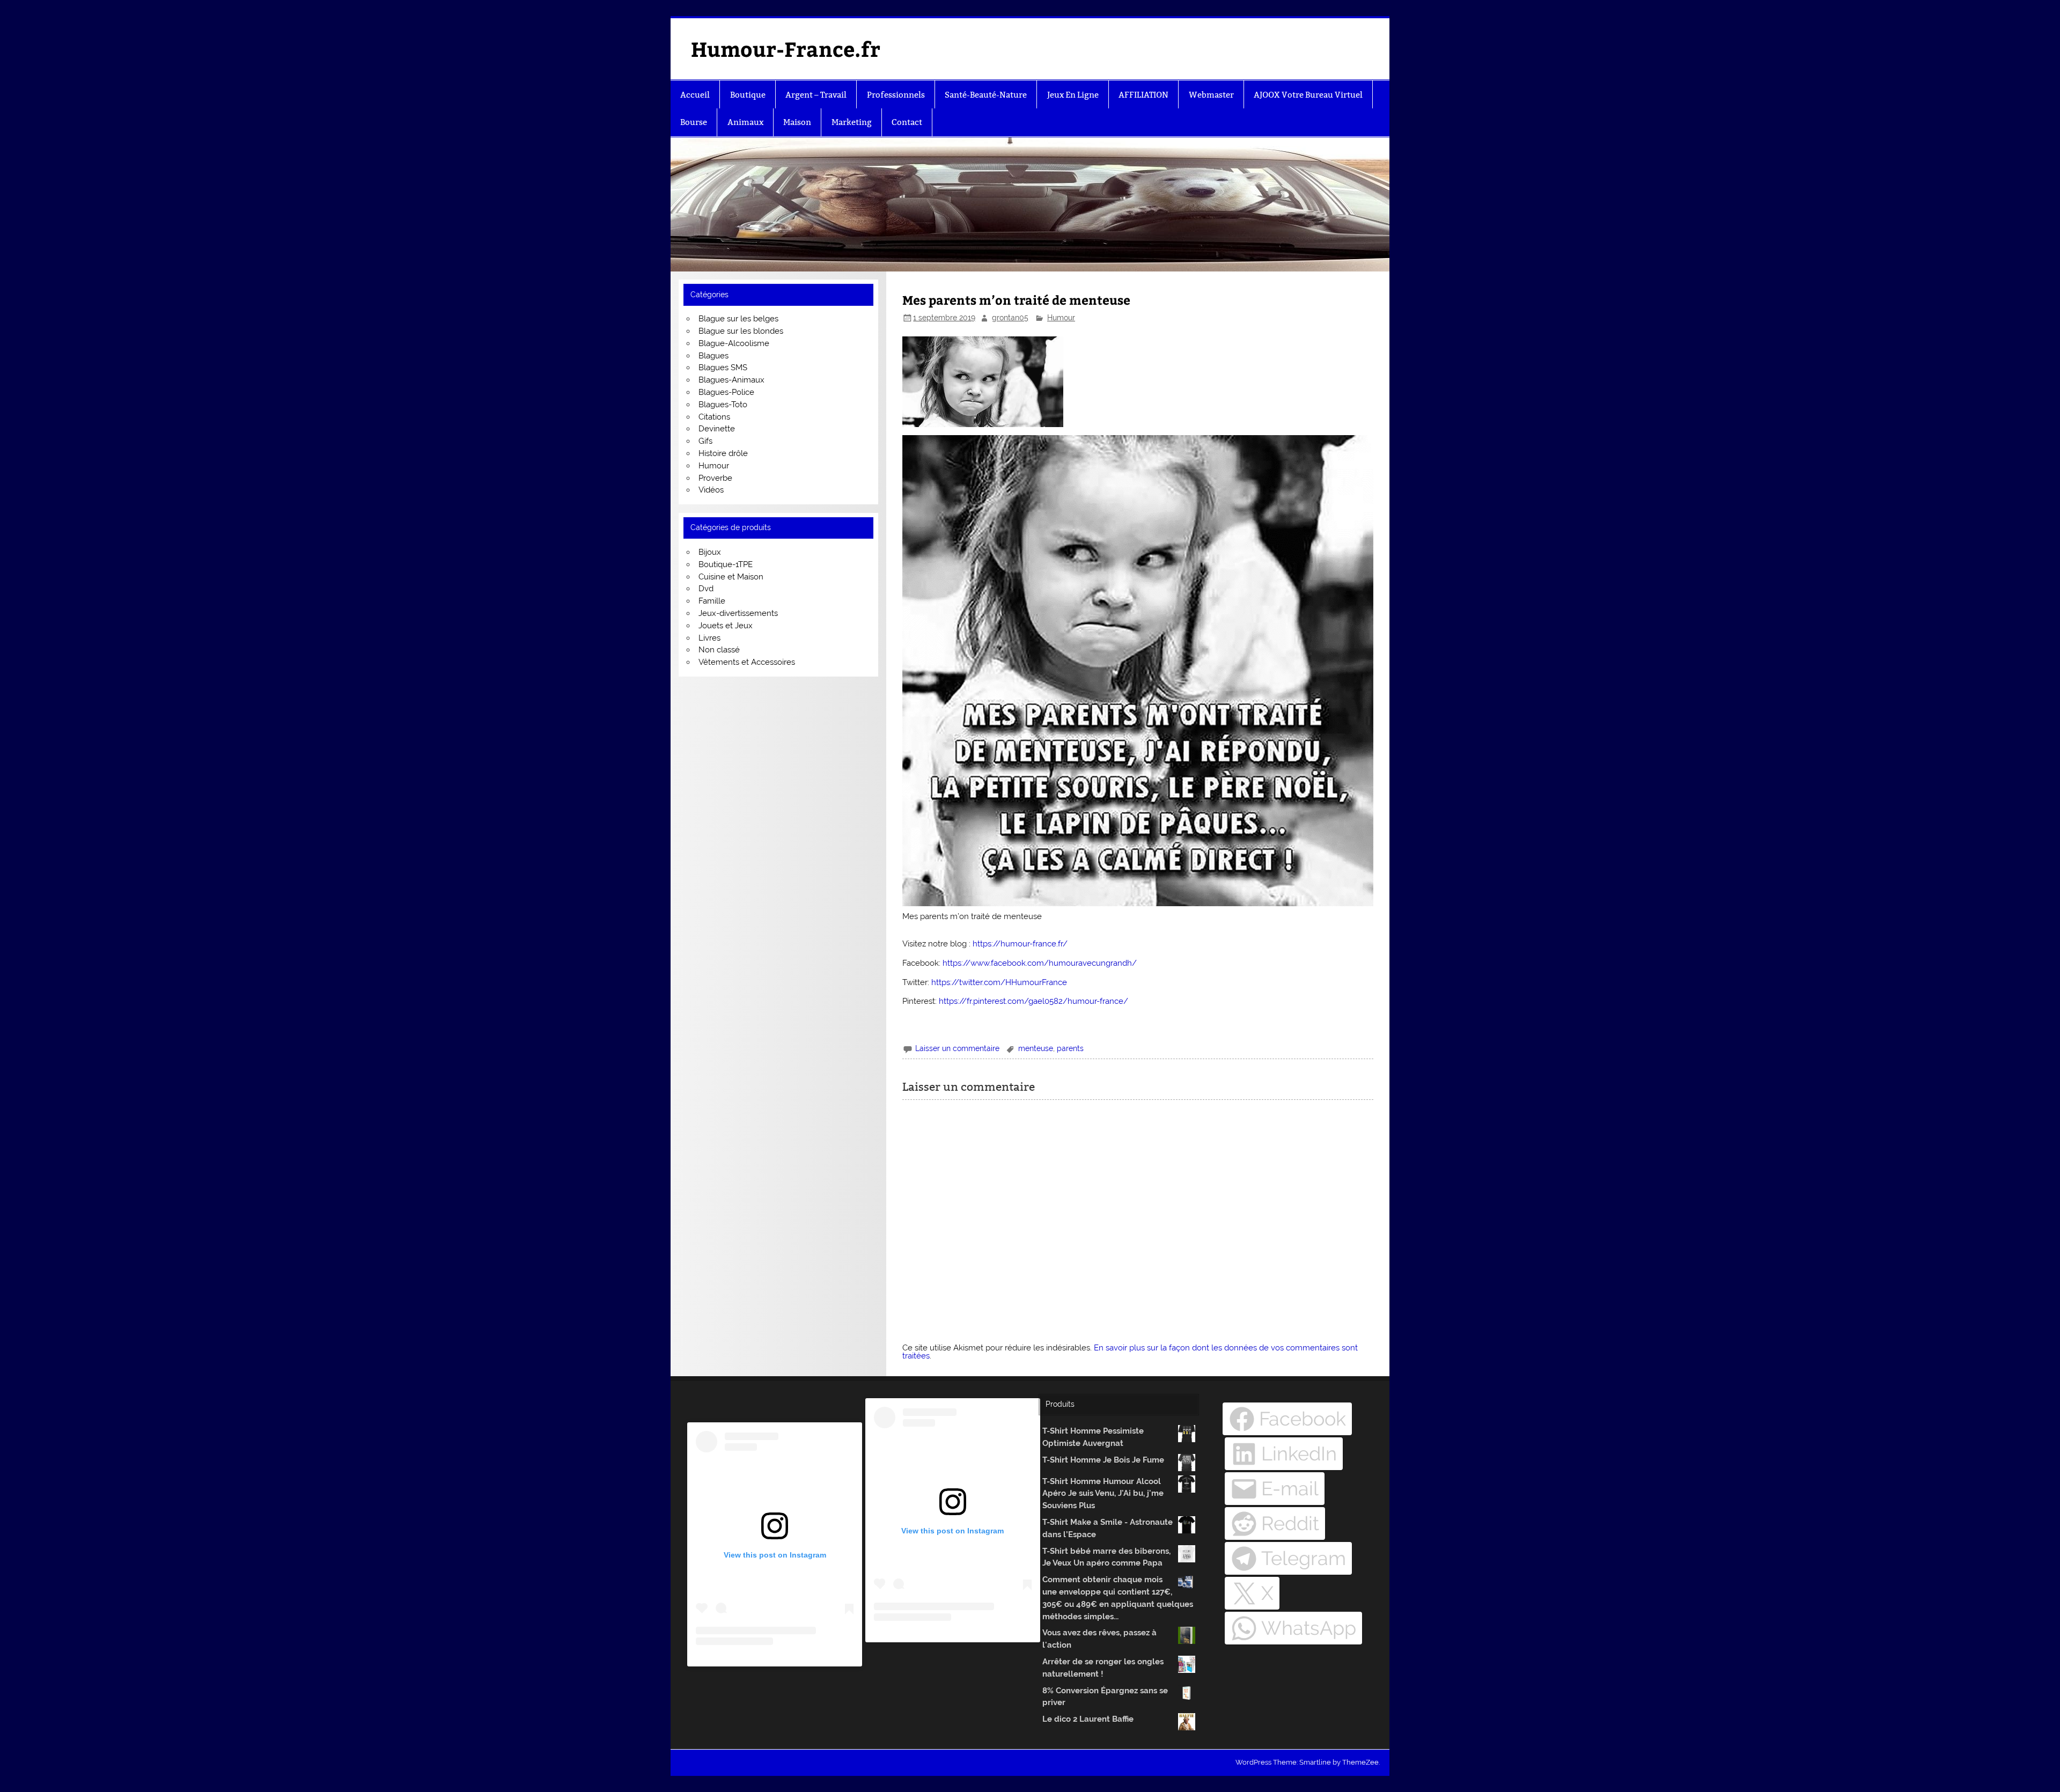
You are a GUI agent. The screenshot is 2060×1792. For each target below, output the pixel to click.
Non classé (719, 650)
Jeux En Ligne (1073, 95)
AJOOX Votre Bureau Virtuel (1308, 95)
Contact (907, 122)
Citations (714, 417)
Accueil (695, 95)
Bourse (694, 122)
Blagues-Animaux (731, 380)
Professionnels (896, 95)
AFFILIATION (1143, 95)
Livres (709, 638)
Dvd (706, 589)
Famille (712, 601)
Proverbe (715, 478)
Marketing (852, 122)
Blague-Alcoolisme (734, 343)
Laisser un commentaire (957, 1048)
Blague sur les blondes (741, 331)
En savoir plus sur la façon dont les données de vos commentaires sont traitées (1130, 1352)
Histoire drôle (723, 453)
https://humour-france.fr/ (1020, 944)
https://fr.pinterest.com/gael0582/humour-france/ (1033, 1001)
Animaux (745, 122)
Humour (1061, 318)
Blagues (713, 356)
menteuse (1036, 1048)
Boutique (748, 95)
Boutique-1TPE (726, 564)
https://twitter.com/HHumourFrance (999, 982)
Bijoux (710, 552)
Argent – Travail (816, 95)
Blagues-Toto (723, 405)
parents (1070, 1048)
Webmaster (1211, 95)
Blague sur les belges (738, 319)
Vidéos (711, 490)
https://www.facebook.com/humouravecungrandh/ (1040, 963)
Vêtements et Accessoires (747, 662)
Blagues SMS (723, 368)
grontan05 (1010, 318)
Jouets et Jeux (726, 626)
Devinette (717, 429)
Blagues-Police (726, 392)
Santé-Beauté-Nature (986, 95)
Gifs (705, 441)
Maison (797, 122)
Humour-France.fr (786, 49)
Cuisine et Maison (731, 577)
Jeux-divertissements (738, 613)
